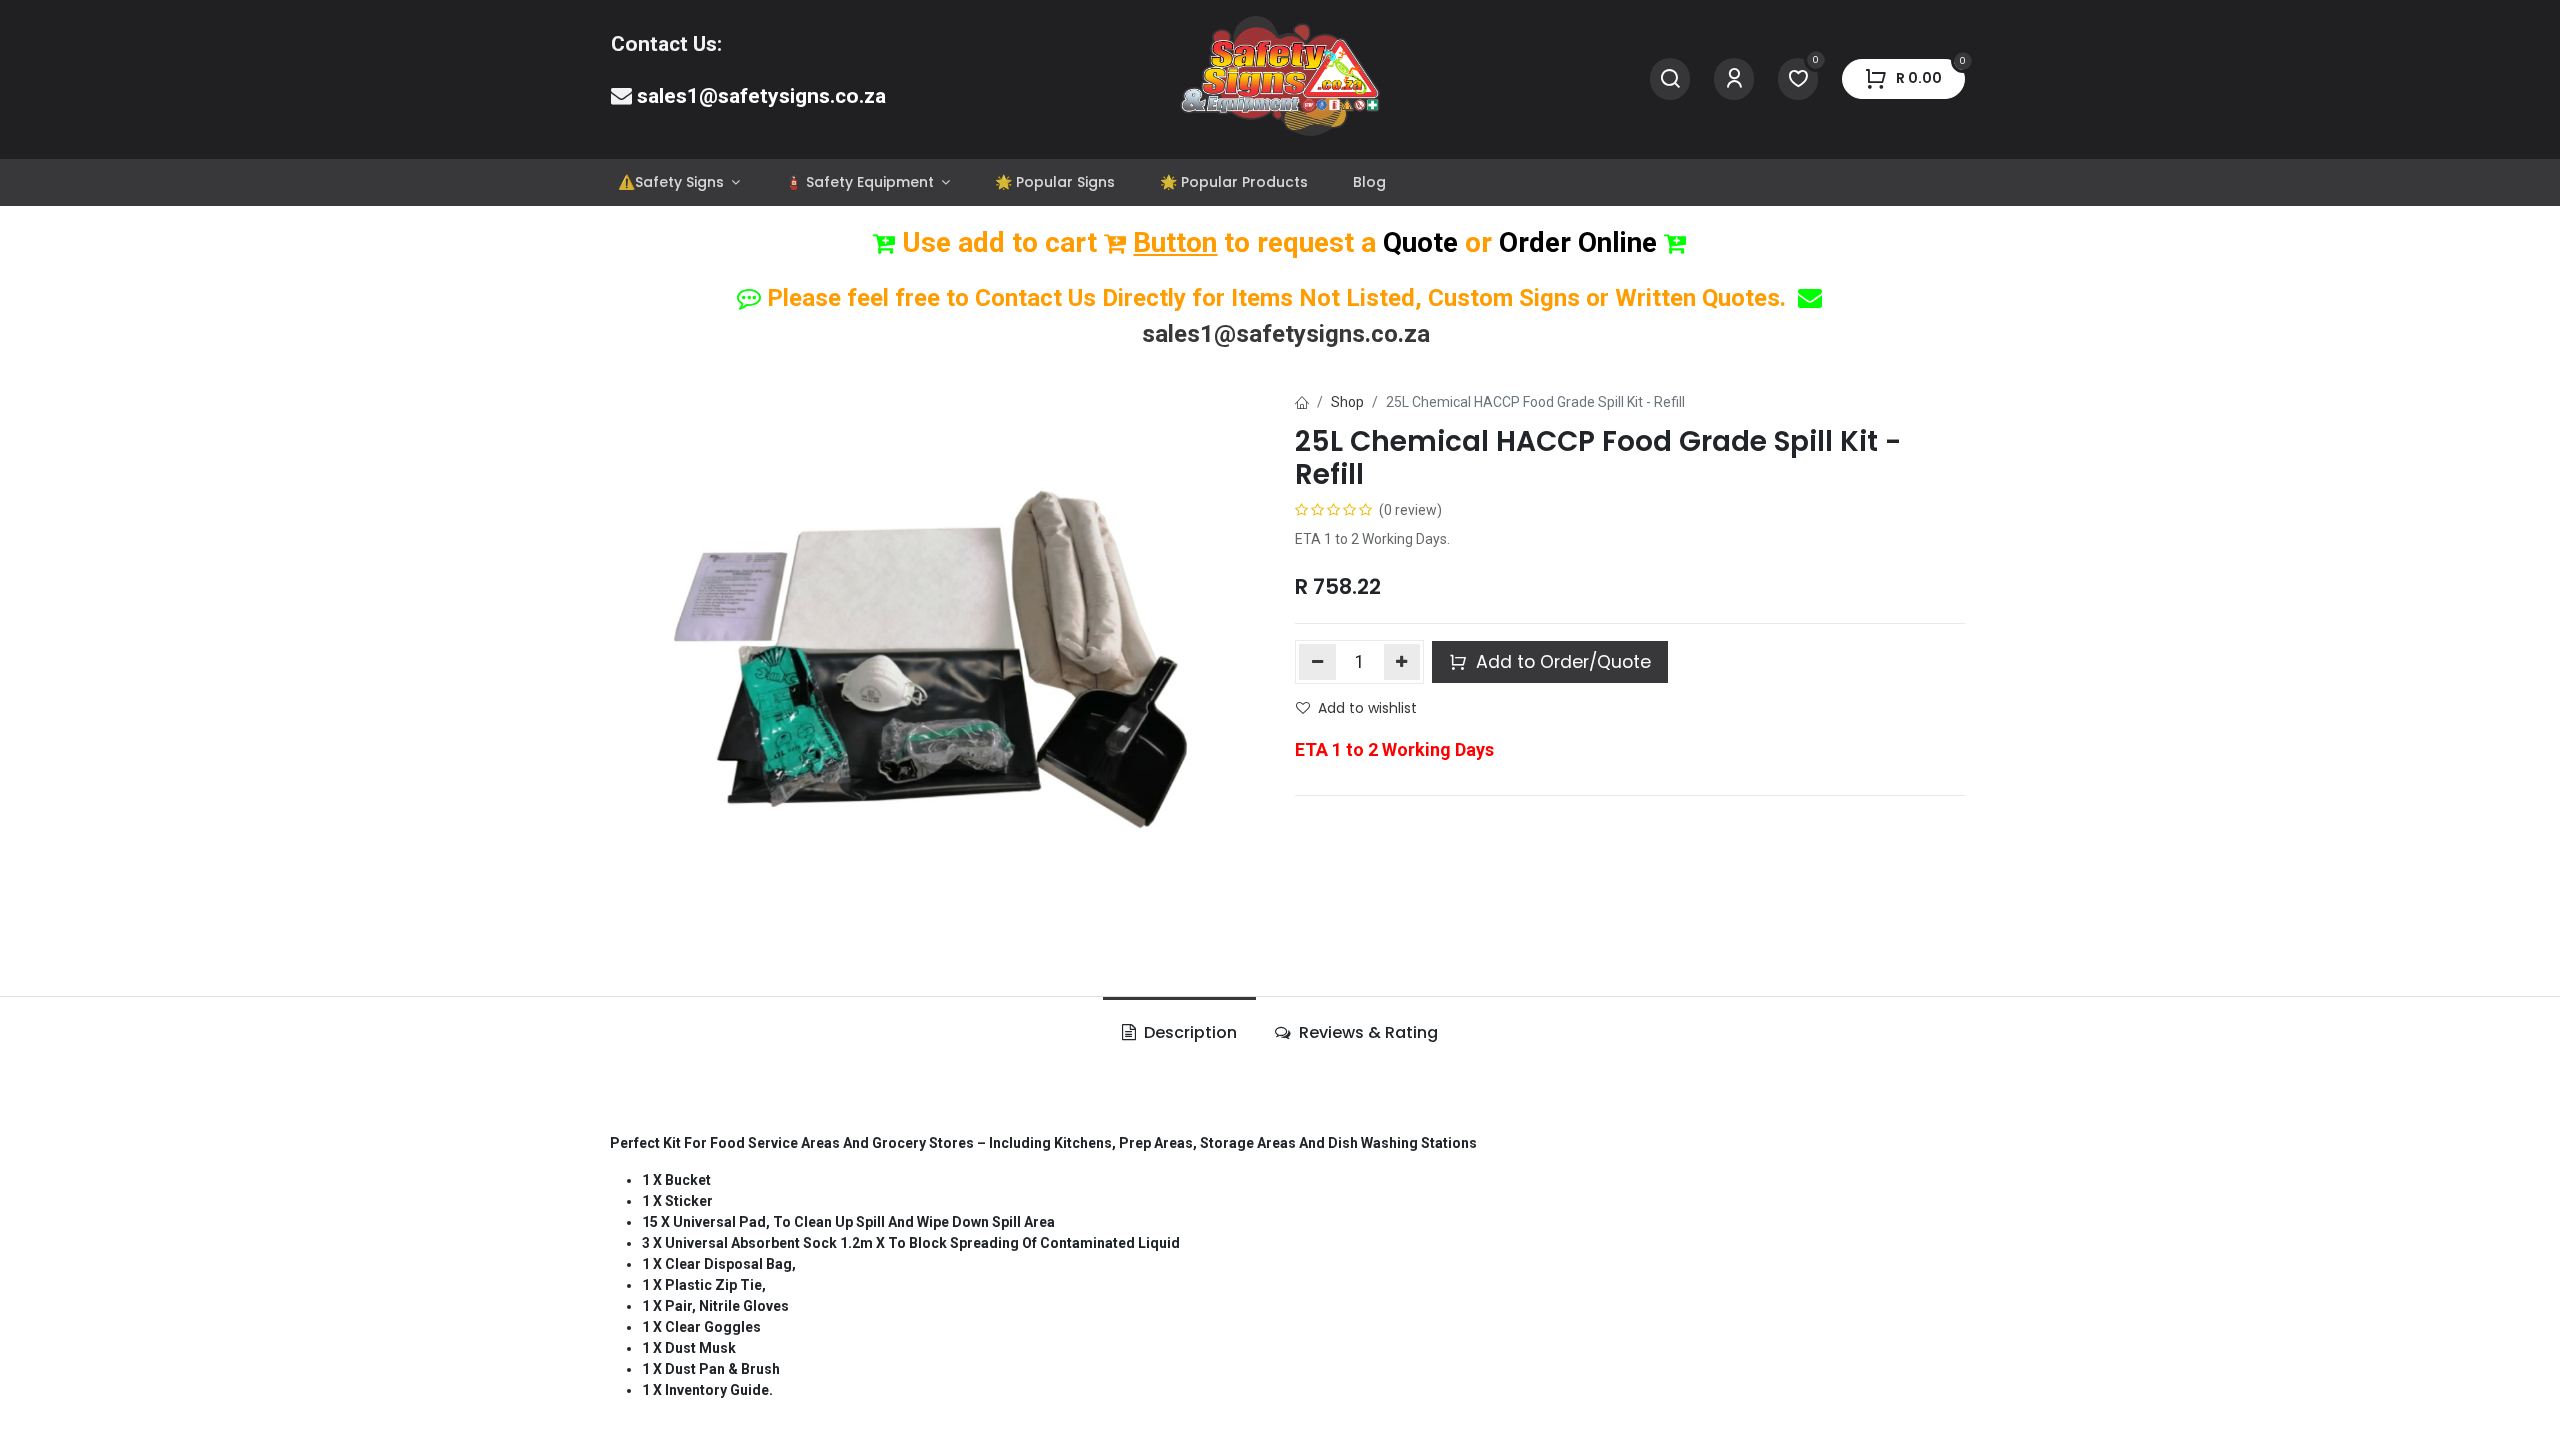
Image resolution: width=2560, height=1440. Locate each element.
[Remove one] (1317, 662)
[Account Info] (1734, 79)
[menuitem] (678, 182)
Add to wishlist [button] (1367, 708)
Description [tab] (1188, 1032)
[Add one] (1402, 662)
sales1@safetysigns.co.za (761, 96)
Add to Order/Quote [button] (1561, 662)
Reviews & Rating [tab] (1366, 1032)
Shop (1347, 402)
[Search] (1670, 79)
